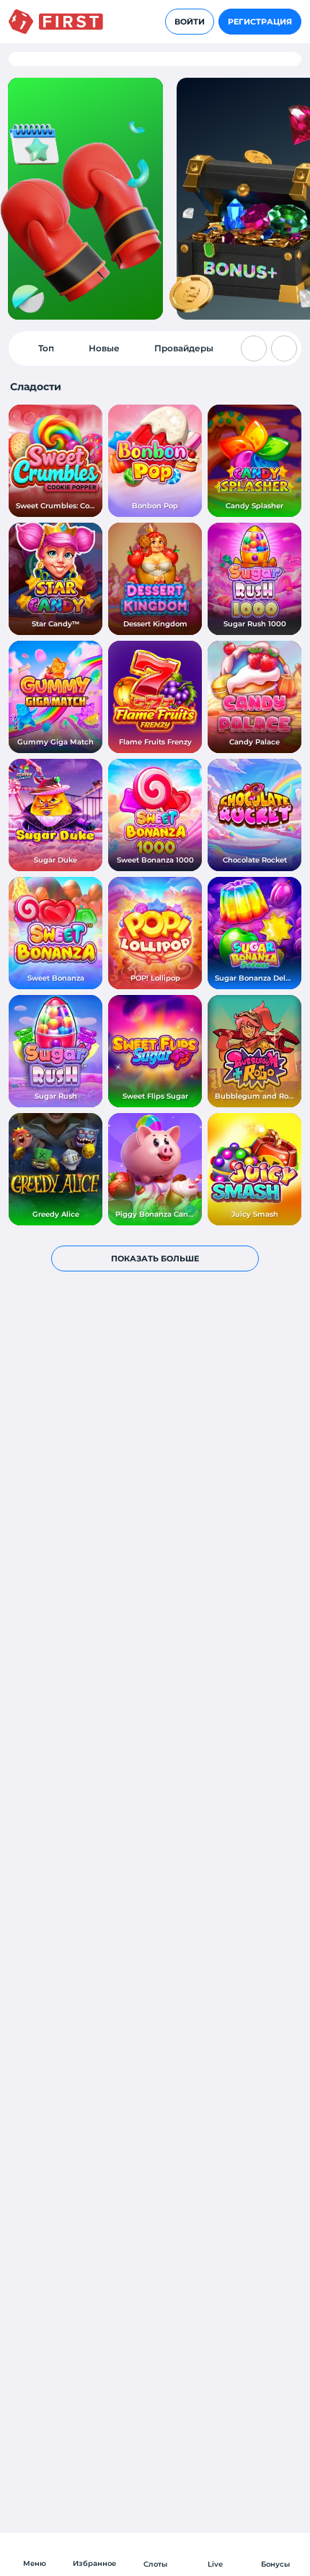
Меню (35, 2563)
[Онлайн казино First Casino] (56, 22)
